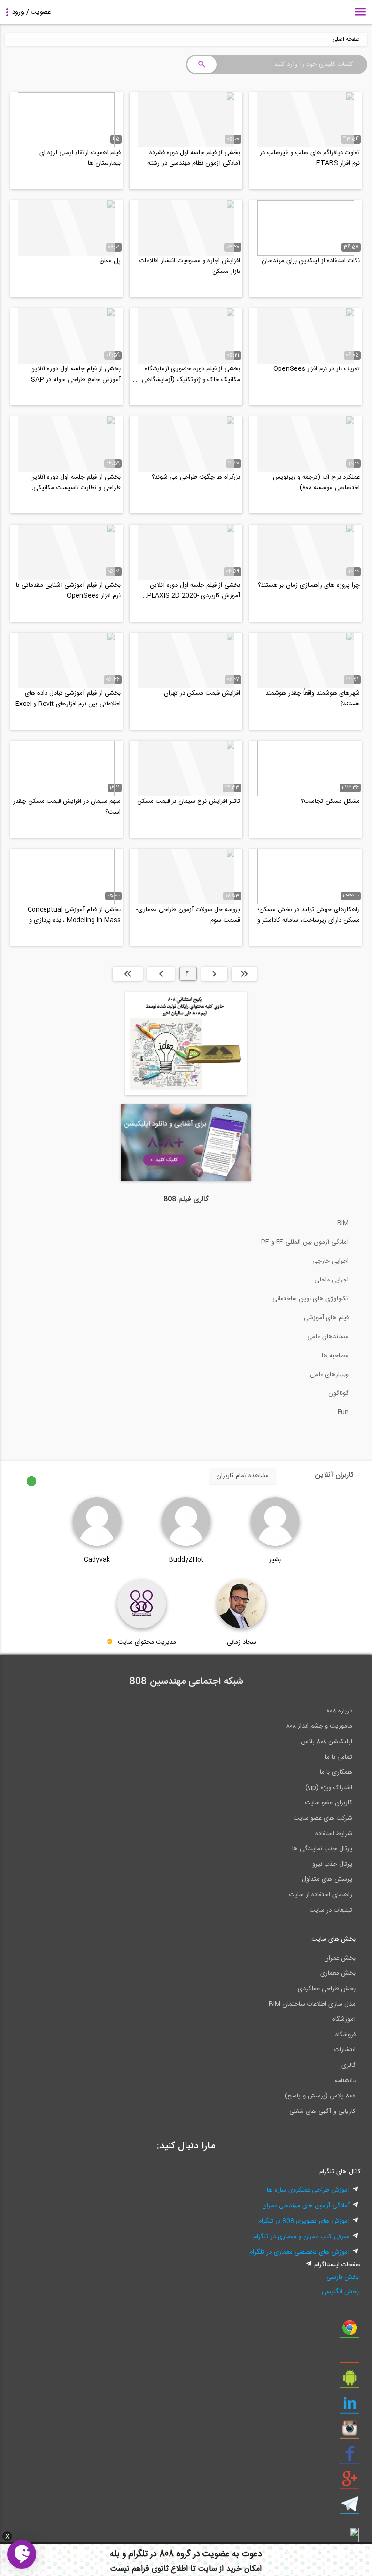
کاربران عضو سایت (328, 1803)
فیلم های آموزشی (326, 1318)
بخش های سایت (333, 1939)
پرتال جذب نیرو (332, 1864)
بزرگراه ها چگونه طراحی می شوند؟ (196, 477)
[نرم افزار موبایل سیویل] (350, 2382)
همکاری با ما (336, 1772)
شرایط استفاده (334, 1834)
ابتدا (244, 974)
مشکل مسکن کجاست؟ (330, 801)
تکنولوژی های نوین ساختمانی (310, 1299)
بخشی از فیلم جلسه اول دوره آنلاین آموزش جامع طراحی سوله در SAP (75, 374)
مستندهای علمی (328, 1337)
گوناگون (339, 1393)
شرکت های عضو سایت (323, 1818)
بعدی (161, 974)
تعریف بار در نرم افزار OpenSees (317, 369)
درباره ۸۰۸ (339, 1711)
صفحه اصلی (346, 40)
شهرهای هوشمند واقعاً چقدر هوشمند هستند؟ (313, 699)
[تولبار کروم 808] (350, 2331)
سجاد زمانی (241, 1642)
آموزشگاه (344, 2019)
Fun (343, 1412)
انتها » (128, 974)
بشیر (275, 1560)
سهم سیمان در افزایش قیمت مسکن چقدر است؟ (67, 807)
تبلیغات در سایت (331, 1910)
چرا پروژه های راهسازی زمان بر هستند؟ (309, 585)
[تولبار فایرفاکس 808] (350, 2356)
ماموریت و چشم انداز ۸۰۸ (319, 1726)
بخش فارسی (343, 2277)
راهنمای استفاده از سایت (320, 1895)
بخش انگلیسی (340, 2292)
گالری (349, 2065)
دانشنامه (345, 2081)
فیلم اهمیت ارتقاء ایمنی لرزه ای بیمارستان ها (80, 158)
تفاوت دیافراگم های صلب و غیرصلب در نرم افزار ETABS (310, 158)
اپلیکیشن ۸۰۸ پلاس (326, 1742)
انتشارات (345, 2050)
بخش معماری (338, 1973)
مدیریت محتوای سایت (147, 1642)
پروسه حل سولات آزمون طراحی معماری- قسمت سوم (188, 915)
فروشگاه (345, 2035)
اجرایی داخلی (332, 1280)
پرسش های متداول (327, 1879)
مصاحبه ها (335, 1356)
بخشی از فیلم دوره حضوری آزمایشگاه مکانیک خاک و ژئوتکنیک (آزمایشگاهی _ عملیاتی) (189, 374)
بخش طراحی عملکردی (327, 1989)
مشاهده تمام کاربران (243, 1476)
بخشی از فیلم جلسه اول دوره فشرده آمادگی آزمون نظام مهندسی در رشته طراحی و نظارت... (194, 158)
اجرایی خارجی (331, 1261)
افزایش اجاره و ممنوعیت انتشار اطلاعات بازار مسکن (190, 266)
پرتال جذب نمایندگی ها (322, 1849)
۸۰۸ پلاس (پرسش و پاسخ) (320, 2096)
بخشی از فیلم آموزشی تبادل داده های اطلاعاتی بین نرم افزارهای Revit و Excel (68, 699)
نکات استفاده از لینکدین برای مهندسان (311, 261)
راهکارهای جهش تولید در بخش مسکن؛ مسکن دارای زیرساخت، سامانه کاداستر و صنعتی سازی (309, 915)
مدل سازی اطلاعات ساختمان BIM (312, 2004)
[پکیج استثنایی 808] (186, 1094)
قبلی (214, 974)
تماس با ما (339, 1757)
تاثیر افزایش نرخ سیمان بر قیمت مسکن (189, 801)
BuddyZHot (186, 1560)
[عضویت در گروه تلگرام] (350, 2508)
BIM (343, 1223)
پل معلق (110, 261)
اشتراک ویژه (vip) (329, 1788)
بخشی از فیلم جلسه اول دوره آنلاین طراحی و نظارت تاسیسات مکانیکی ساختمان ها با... (75, 482)
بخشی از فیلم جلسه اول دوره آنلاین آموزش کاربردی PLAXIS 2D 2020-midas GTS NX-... (194, 591)
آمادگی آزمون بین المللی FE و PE (305, 1242)
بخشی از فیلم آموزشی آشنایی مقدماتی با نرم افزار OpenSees (68, 591)
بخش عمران (340, 1958)
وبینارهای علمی (329, 1375)
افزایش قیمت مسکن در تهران (202, 693)
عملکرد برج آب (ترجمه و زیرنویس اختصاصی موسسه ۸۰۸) (316, 482)
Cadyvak (97, 1560)
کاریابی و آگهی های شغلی (322, 2112)
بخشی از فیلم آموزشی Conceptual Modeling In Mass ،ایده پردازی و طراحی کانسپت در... (74, 915)
